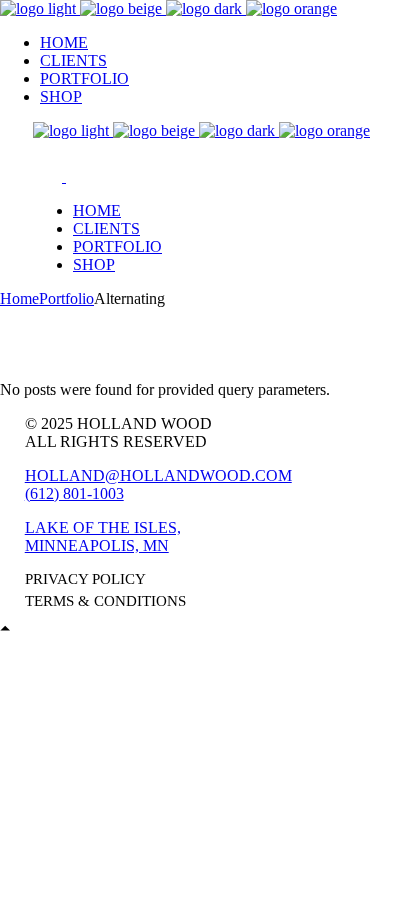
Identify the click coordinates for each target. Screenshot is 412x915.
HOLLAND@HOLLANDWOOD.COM (158, 475)
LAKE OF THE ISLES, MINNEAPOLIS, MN (103, 536)
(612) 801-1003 (74, 493)
